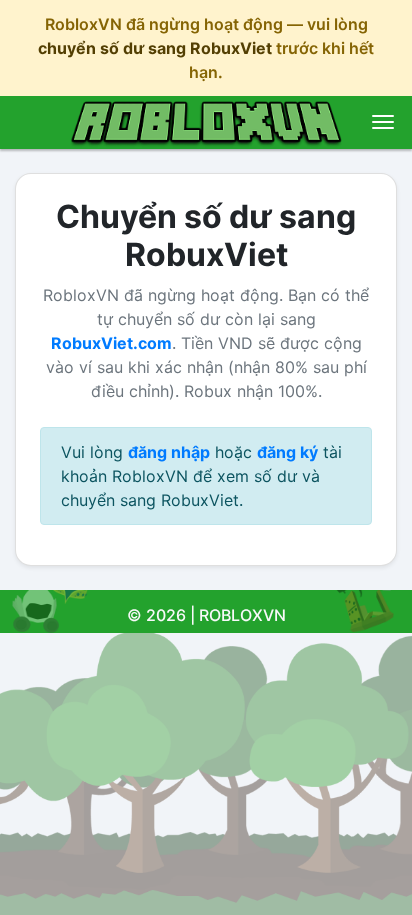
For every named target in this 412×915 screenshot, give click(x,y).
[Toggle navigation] (383, 122)
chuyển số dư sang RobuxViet (155, 48)
